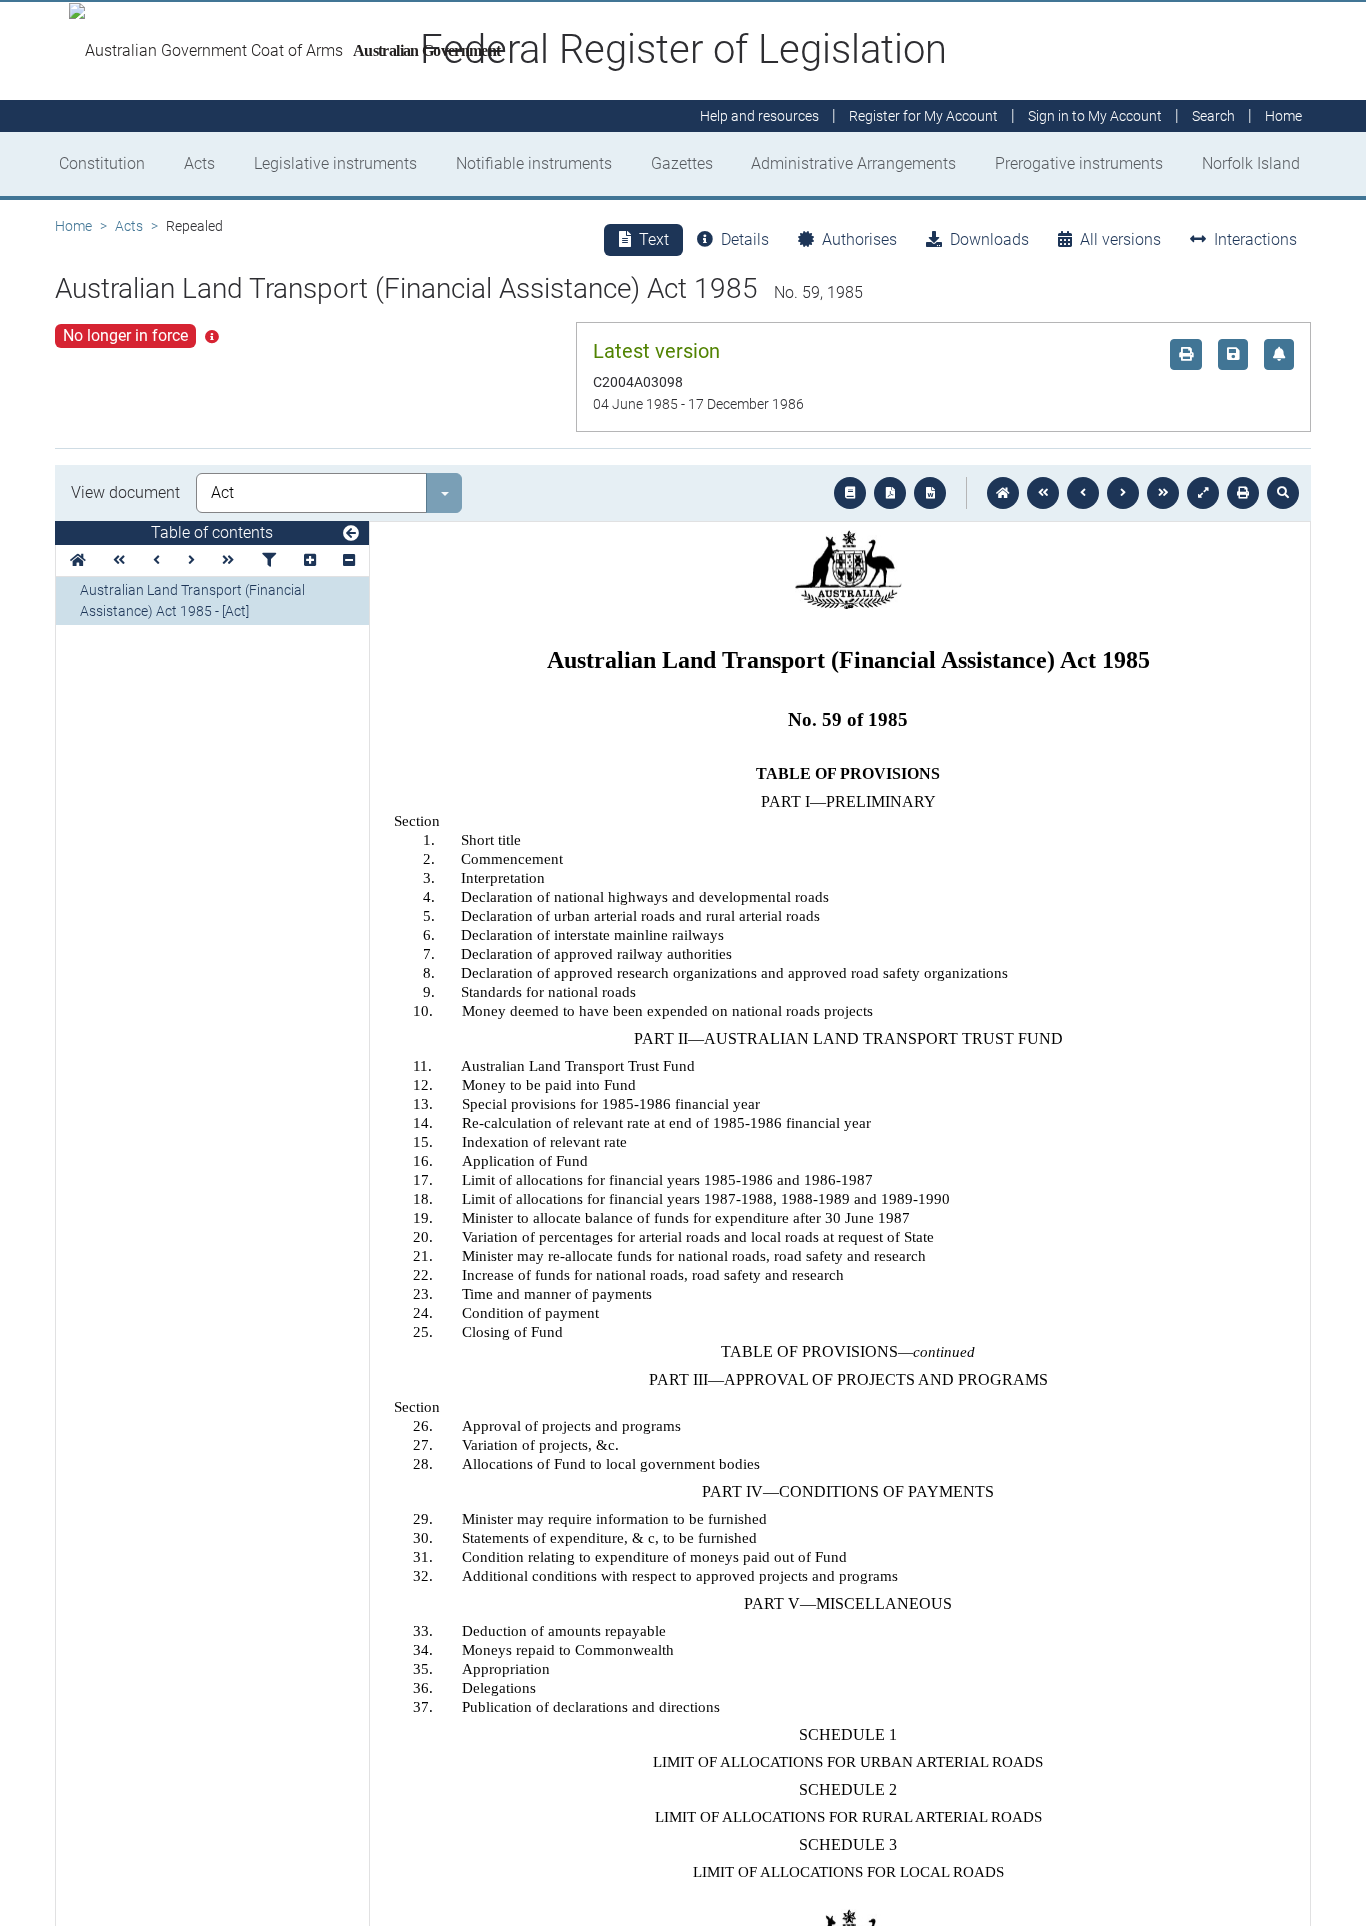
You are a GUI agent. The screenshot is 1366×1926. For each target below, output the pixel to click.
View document (125, 492)
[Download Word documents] (930, 493)
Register (923, 116)
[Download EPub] (850, 493)
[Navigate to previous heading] (156, 560)
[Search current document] (1283, 493)
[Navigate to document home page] (78, 560)
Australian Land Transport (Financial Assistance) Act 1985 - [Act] (192, 600)
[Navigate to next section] (1123, 493)
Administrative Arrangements (853, 163)
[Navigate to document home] (1003, 493)
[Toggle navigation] (351, 534)
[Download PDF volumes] (890, 493)
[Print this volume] (1243, 493)
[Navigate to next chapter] (1163, 493)
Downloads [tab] (989, 239)
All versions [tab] (1120, 239)
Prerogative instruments (1079, 163)
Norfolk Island (1251, 163)
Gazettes (682, 163)
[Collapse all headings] (349, 560)
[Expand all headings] (310, 560)
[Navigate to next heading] (191, 560)
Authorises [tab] (859, 239)
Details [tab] (745, 239)
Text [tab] (654, 239)
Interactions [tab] (1255, 239)
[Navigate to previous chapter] (1043, 493)
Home (73, 226)
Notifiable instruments (534, 163)
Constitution (102, 163)
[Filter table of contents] (269, 560)
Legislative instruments (335, 163)
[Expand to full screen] (1203, 493)
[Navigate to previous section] (1083, 493)
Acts (199, 163)
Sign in (1095, 116)
